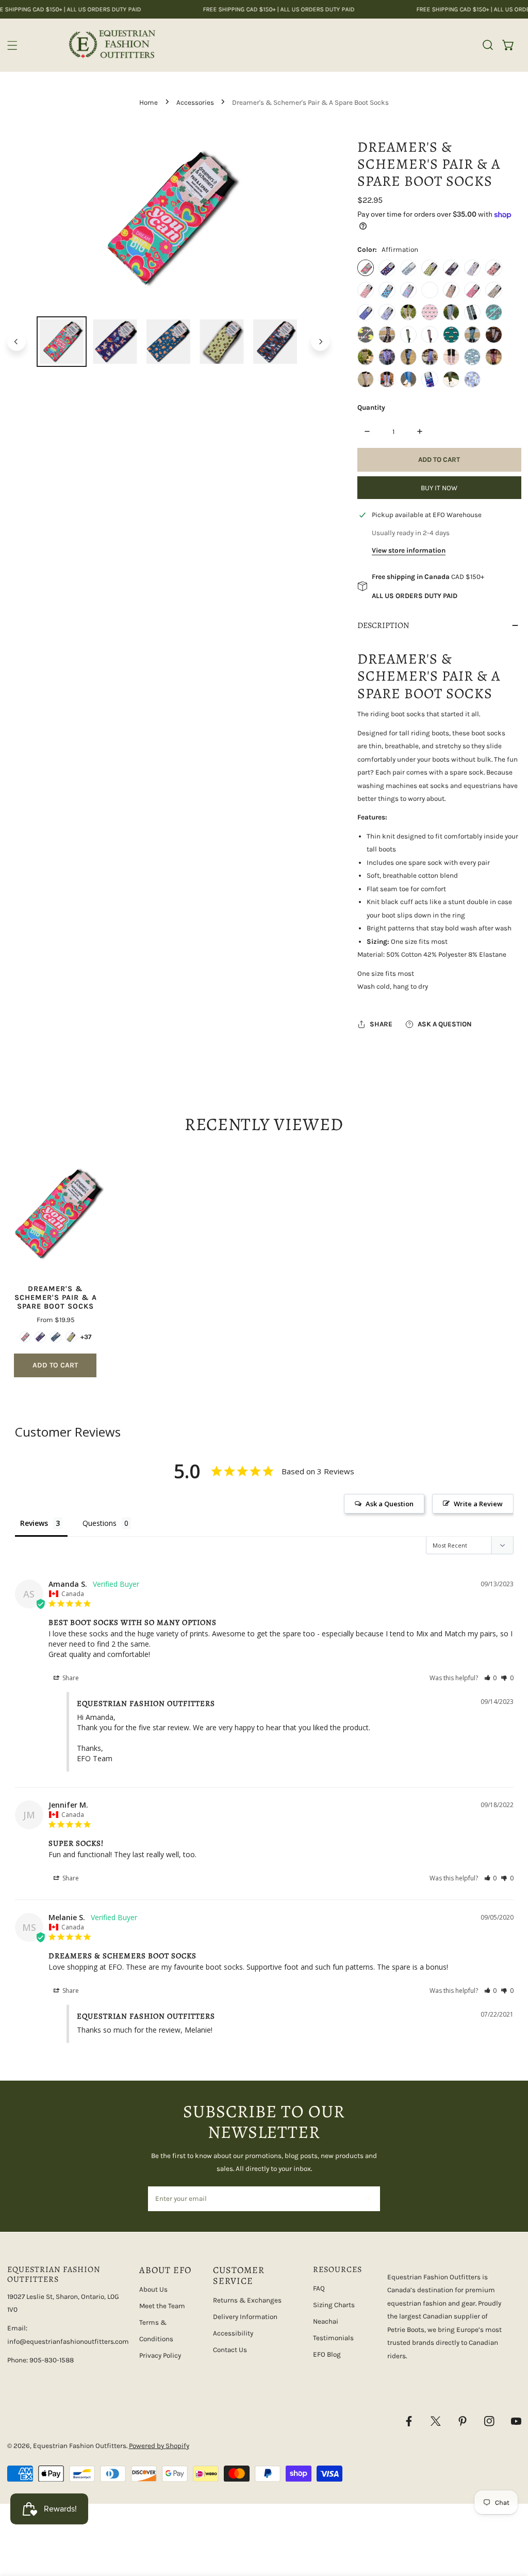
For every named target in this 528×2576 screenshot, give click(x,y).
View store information (409, 550)
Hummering (430, 290)
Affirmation (366, 268)
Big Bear (472, 357)
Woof (472, 312)
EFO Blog (327, 2354)
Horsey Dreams (408, 290)
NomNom (366, 334)
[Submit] (367, 2198)
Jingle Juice (451, 379)
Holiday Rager (430, 379)
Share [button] (70, 1678)
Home (148, 102)
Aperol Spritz (408, 268)
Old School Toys (451, 357)
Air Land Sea (387, 268)
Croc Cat (472, 268)
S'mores (387, 334)
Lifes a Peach (451, 290)
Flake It (408, 379)
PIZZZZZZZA (366, 357)
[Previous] (16, 342)
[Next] (320, 342)
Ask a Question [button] (390, 1504)
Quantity (371, 407)
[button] (508, 45)
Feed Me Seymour (430, 334)
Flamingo (366, 290)
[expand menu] (12, 45)
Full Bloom (408, 312)
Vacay (387, 312)
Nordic (387, 379)
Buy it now (439, 488)
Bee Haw (430, 268)
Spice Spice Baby (366, 379)
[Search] (488, 45)
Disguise (493, 268)
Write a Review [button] (478, 1504)
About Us (153, 2289)
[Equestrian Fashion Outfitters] (112, 45)
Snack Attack (451, 312)
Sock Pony (387, 357)
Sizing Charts (334, 2305)
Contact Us (230, 2350)
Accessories (195, 102)
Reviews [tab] (34, 1523)
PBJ (493, 334)
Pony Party (493, 290)
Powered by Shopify (159, 2446)
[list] (169, 219)
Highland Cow (387, 290)
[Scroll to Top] (510, 2522)
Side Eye (430, 312)
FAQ (319, 2288)
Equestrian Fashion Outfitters (80, 2446)
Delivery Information (245, 2317)
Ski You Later (472, 379)
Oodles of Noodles (408, 357)
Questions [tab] (100, 1523)
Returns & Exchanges (247, 2300)
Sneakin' (430, 357)
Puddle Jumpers (366, 312)
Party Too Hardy (472, 290)
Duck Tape (408, 334)
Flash (451, 334)
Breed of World (451, 268)
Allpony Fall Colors (493, 357)
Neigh (493, 312)
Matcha (472, 334)
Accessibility (233, 2333)
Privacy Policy (160, 2355)
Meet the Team (162, 2306)
